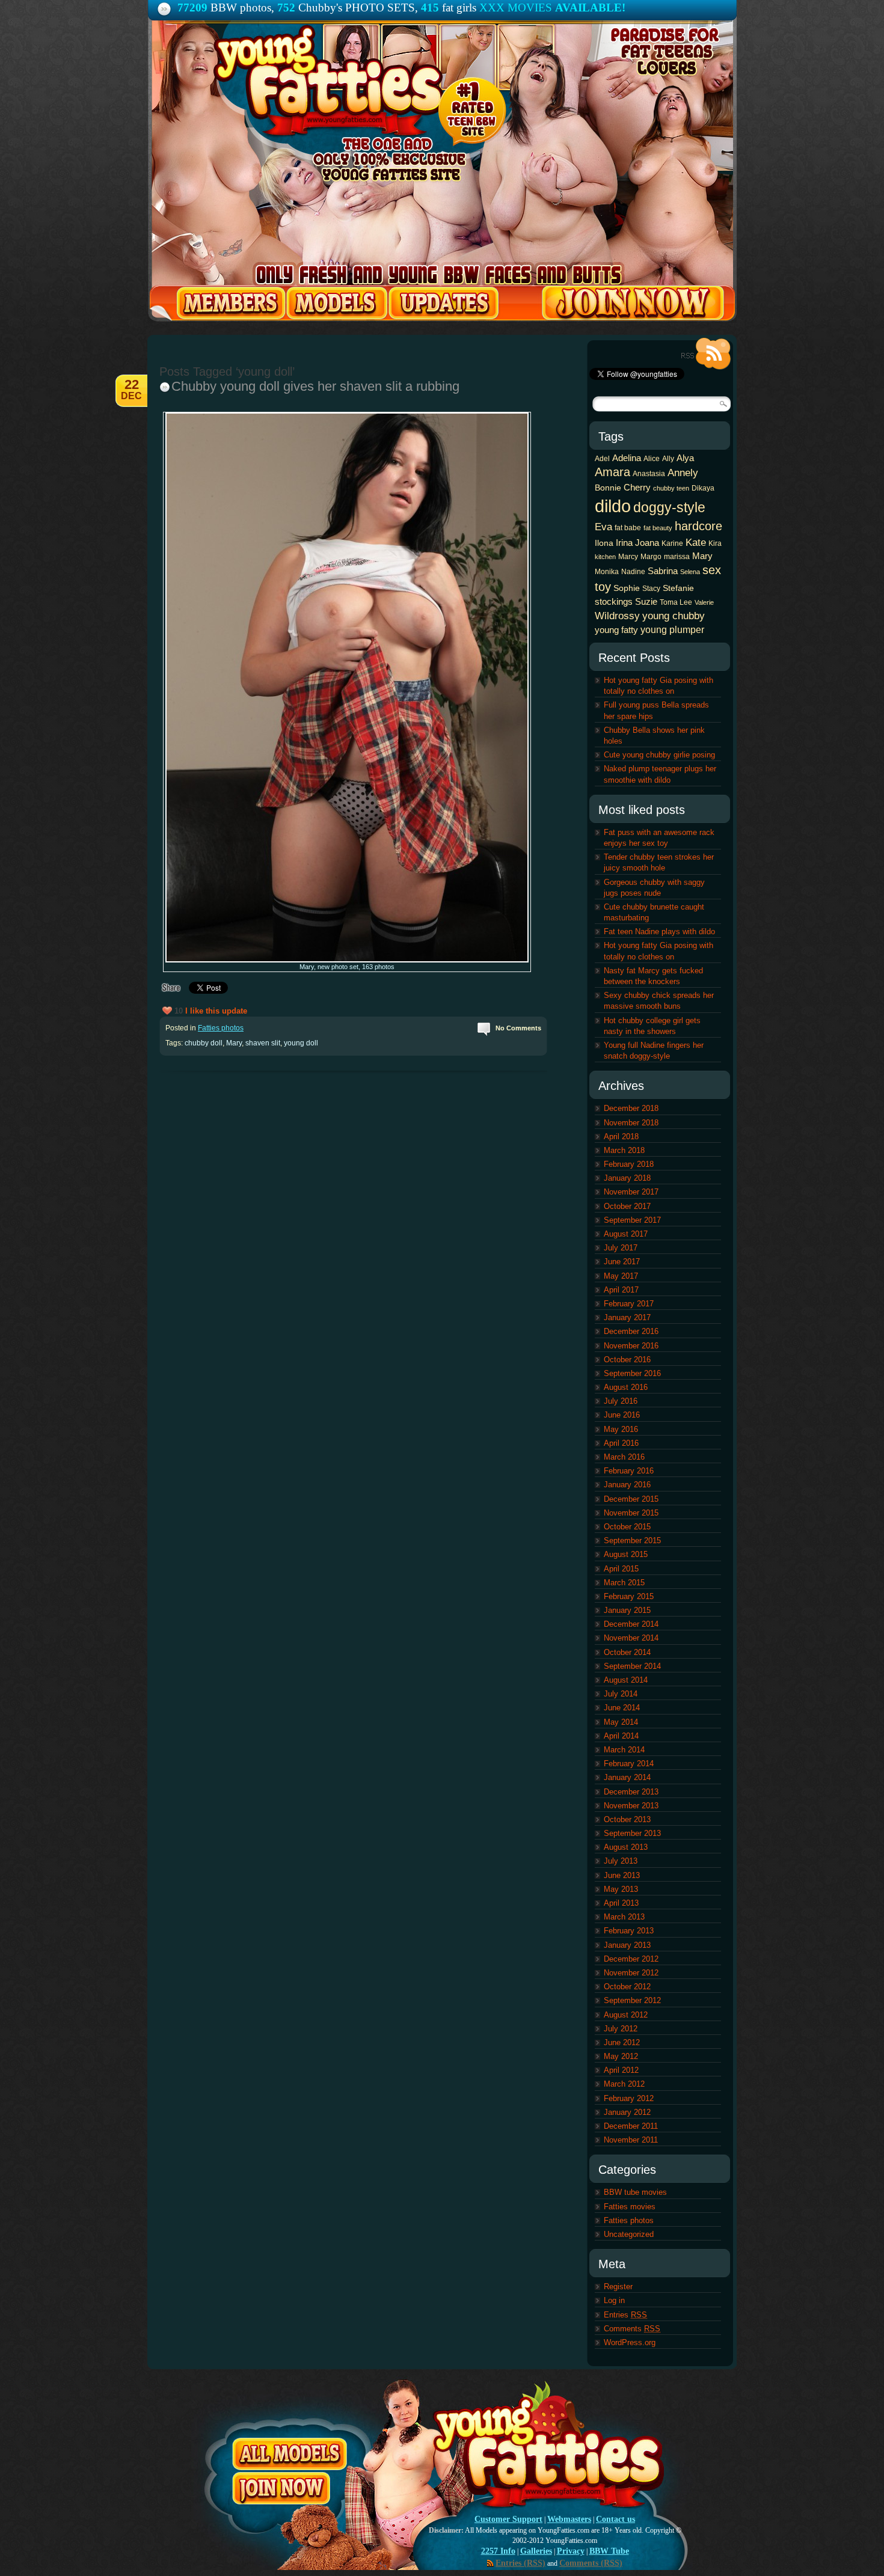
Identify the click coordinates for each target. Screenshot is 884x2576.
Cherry (637, 487)
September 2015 (632, 1540)
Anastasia (649, 474)
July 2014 (621, 1694)
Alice (652, 459)
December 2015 (631, 1499)
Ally (668, 459)
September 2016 (632, 1373)
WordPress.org (630, 2342)
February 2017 (629, 1304)
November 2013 (631, 1806)
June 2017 (622, 1262)
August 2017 (626, 1234)
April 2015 (621, 1569)
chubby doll (204, 1043)
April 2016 (621, 1443)
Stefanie (678, 588)
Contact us (615, 2519)
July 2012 (621, 2029)
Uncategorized (629, 2234)
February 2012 (629, 2098)
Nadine (633, 572)
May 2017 (621, 1276)
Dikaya (703, 488)
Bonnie (608, 488)
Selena (690, 572)
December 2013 (631, 1792)
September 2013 (632, 1833)
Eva (603, 527)
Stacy (651, 589)
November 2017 (631, 1192)
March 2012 (624, 2084)
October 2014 (627, 1652)
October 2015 (627, 1527)
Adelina (627, 458)
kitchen (605, 557)
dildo (613, 506)
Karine (672, 543)
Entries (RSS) (520, 2563)
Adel (602, 459)
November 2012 (631, 1973)
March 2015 (624, 1583)
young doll (301, 1043)
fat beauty (658, 528)
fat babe (628, 528)
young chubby (674, 616)
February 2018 (629, 1164)
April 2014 (621, 1736)
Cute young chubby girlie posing (659, 755)
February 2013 (629, 1931)
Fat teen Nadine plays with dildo (659, 932)
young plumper (672, 629)
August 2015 (626, 1554)
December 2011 (631, 2126)
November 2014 (631, 1638)
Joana (647, 543)
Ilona (604, 543)
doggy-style (669, 507)
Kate (696, 542)
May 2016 (621, 1429)
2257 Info (498, 2551)
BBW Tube (609, 2551)
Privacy (571, 2551)
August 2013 (626, 1847)
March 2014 (624, 1750)
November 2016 (631, 1346)
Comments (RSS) (591, 2563)
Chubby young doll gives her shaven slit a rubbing (315, 386)
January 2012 (627, 2112)
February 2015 (629, 1596)
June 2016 (622, 1415)
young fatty (616, 630)
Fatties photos (221, 1028)
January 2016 (627, 1485)
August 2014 (626, 1680)
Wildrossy (617, 616)
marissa (677, 557)
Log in (614, 2300)
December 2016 (631, 1331)
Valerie (704, 602)
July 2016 (621, 1401)
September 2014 (632, 1666)
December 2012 (631, 1959)
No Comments (518, 1028)
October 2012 (627, 1987)
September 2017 (632, 1220)
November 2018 (631, 1123)
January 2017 (627, 1317)
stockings (614, 601)
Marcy (628, 557)
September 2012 (632, 2000)
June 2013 (622, 1875)
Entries (625, 2315)
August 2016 (626, 1387)
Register (618, 2287)
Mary (234, 1043)
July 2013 (621, 1861)
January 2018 (627, 1178)
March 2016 (624, 1457)
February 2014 (629, 1764)
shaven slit (263, 1043)
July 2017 (621, 1248)
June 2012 (622, 2042)
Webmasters (569, 2519)
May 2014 (621, 1722)
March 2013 (624, 1917)
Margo (651, 557)
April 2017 (621, 1290)
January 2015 (627, 1610)
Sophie (627, 588)
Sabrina (663, 571)
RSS (706, 354)
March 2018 (624, 1150)
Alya (685, 458)
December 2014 (631, 1624)
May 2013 (621, 1889)
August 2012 (626, 2015)
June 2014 (622, 1708)
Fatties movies (630, 2207)
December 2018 (631, 1108)
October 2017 (627, 1206)
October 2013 (627, 1819)
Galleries (536, 2551)
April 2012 (621, 2070)
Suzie (646, 601)
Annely (683, 473)
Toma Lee (676, 602)
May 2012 (621, 2056)
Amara (612, 472)
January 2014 (627, 1777)
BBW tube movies (635, 2192)
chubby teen (671, 488)
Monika (607, 572)
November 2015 (631, 1513)
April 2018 (621, 1137)
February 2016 (629, 1471)
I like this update (216, 1011)
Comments (632, 2329)
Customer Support (508, 2519)
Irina (624, 543)
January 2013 (627, 1945)
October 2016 (627, 1360)
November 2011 (631, 2140)
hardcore (698, 526)
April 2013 (621, 1903)
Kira (715, 543)
